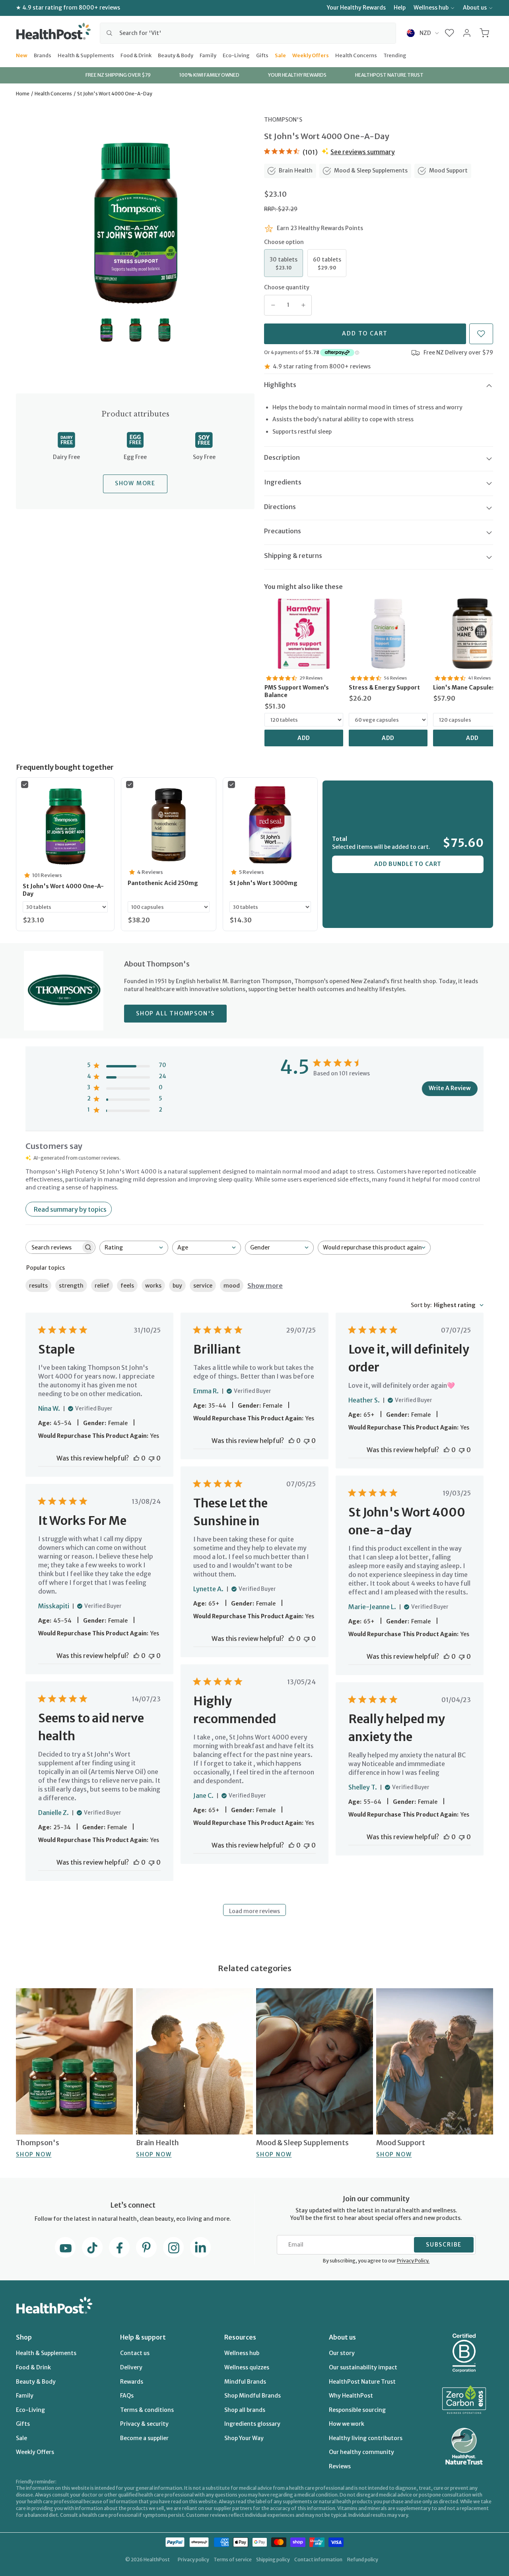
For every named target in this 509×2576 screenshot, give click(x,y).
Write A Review (450, 1088)
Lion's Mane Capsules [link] (464, 688)
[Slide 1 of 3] (106, 330)
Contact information (318, 2560)
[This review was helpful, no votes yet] (136, 1458)
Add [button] (304, 738)
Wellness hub (431, 8)
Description (282, 457)
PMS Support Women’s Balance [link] (297, 691)
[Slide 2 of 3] (135, 330)
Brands (43, 55)
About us (475, 8)
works (153, 1286)
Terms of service (233, 2560)
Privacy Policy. (413, 2261)
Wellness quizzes (247, 2367)
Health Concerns (356, 55)
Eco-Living (236, 55)
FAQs (127, 2396)
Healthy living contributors (366, 2438)
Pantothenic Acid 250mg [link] (163, 883)
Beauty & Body (176, 55)
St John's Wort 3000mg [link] (263, 883)
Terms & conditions (147, 2410)
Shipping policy (273, 2560)
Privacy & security (144, 2424)
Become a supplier (144, 2438)
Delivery (131, 2367)
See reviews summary (363, 152)
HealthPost (157, 2560)
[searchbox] (53, 1247)
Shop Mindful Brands (253, 2396)
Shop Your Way (244, 2438)
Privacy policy (193, 2560)
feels (127, 1286)
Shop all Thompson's (175, 1013)
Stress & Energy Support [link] (384, 688)
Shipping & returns (293, 556)
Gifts (262, 55)
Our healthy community (361, 2452)
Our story (342, 2353)
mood (232, 1286)
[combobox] (248, 33)
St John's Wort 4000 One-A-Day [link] (63, 890)
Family (208, 55)
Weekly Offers (311, 55)
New (22, 55)
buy (177, 1286)
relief (102, 1286)
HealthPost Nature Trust (362, 2382)
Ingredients (283, 482)
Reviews (340, 2466)
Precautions (283, 531)
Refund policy (363, 2560)
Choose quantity (287, 287)
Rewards (132, 2382)
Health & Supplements (86, 55)
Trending (395, 55)
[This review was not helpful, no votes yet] (152, 1458)
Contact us (135, 2353)
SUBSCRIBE (444, 2245)
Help (400, 8)
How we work (347, 2424)
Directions (280, 507)
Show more (265, 1286)
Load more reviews (254, 1911)
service (203, 1286)
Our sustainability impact (363, 2367)
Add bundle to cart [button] (408, 864)
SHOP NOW (34, 2154)
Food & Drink (136, 55)
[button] (450, 33)
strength (71, 1286)
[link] (304, 633)
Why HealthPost (351, 2396)
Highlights (280, 385)
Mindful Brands (245, 2382)
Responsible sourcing (357, 2410)
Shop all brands (245, 2410)
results (38, 1286)
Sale (280, 55)
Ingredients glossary (252, 2424)
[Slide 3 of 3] (164, 330)
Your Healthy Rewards (356, 8)
